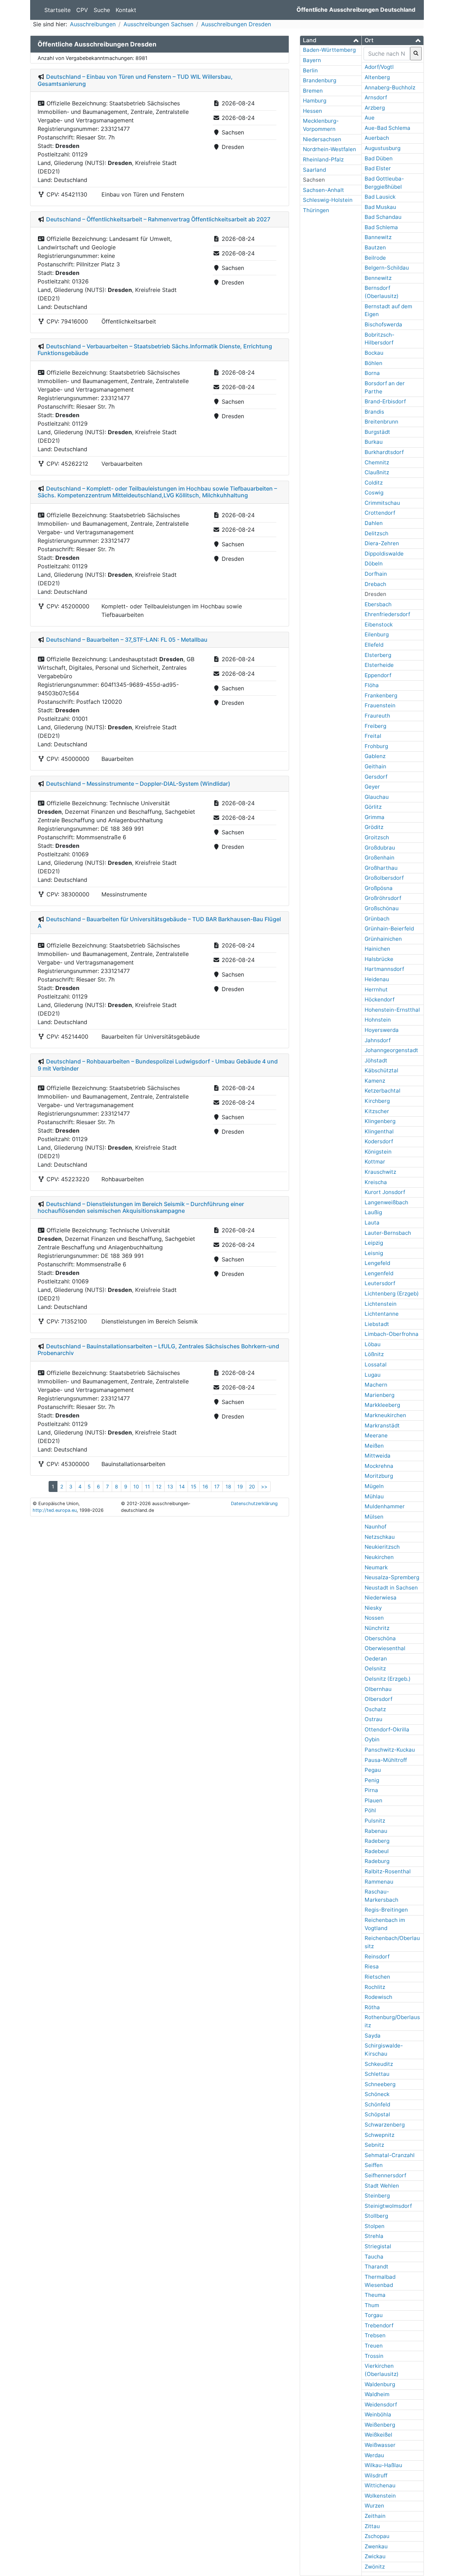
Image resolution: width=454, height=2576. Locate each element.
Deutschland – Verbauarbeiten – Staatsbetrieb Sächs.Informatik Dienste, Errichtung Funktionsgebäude (155, 350)
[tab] (331, 40)
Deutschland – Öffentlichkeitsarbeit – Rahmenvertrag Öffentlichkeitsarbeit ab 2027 (158, 219)
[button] (331, 40)
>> (264, 1486)
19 (240, 1486)
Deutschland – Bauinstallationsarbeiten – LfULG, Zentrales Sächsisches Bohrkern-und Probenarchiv (158, 1350)
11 (148, 1486)
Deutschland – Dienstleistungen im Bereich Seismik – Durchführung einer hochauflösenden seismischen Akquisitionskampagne (141, 1207)
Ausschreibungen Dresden (236, 24)
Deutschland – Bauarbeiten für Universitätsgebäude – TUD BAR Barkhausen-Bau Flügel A (159, 922)
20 (252, 1486)
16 (205, 1486)
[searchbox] (387, 54)
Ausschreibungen (93, 24)
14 (182, 1486)
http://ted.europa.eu (55, 1510)
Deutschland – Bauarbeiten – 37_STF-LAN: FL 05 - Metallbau (127, 640)
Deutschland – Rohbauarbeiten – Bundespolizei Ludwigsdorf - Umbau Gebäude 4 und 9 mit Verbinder (158, 1065)
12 (159, 1486)
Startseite (57, 10)
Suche (102, 10)
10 (136, 1486)
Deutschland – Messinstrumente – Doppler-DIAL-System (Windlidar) (138, 784)
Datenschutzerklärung (254, 1503)
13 (170, 1486)
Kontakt (126, 10)
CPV (82, 10)
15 (194, 1486)
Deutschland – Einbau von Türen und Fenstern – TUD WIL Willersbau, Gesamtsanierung (135, 80)
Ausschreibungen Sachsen (158, 24)
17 (217, 1486)
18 (228, 1486)
